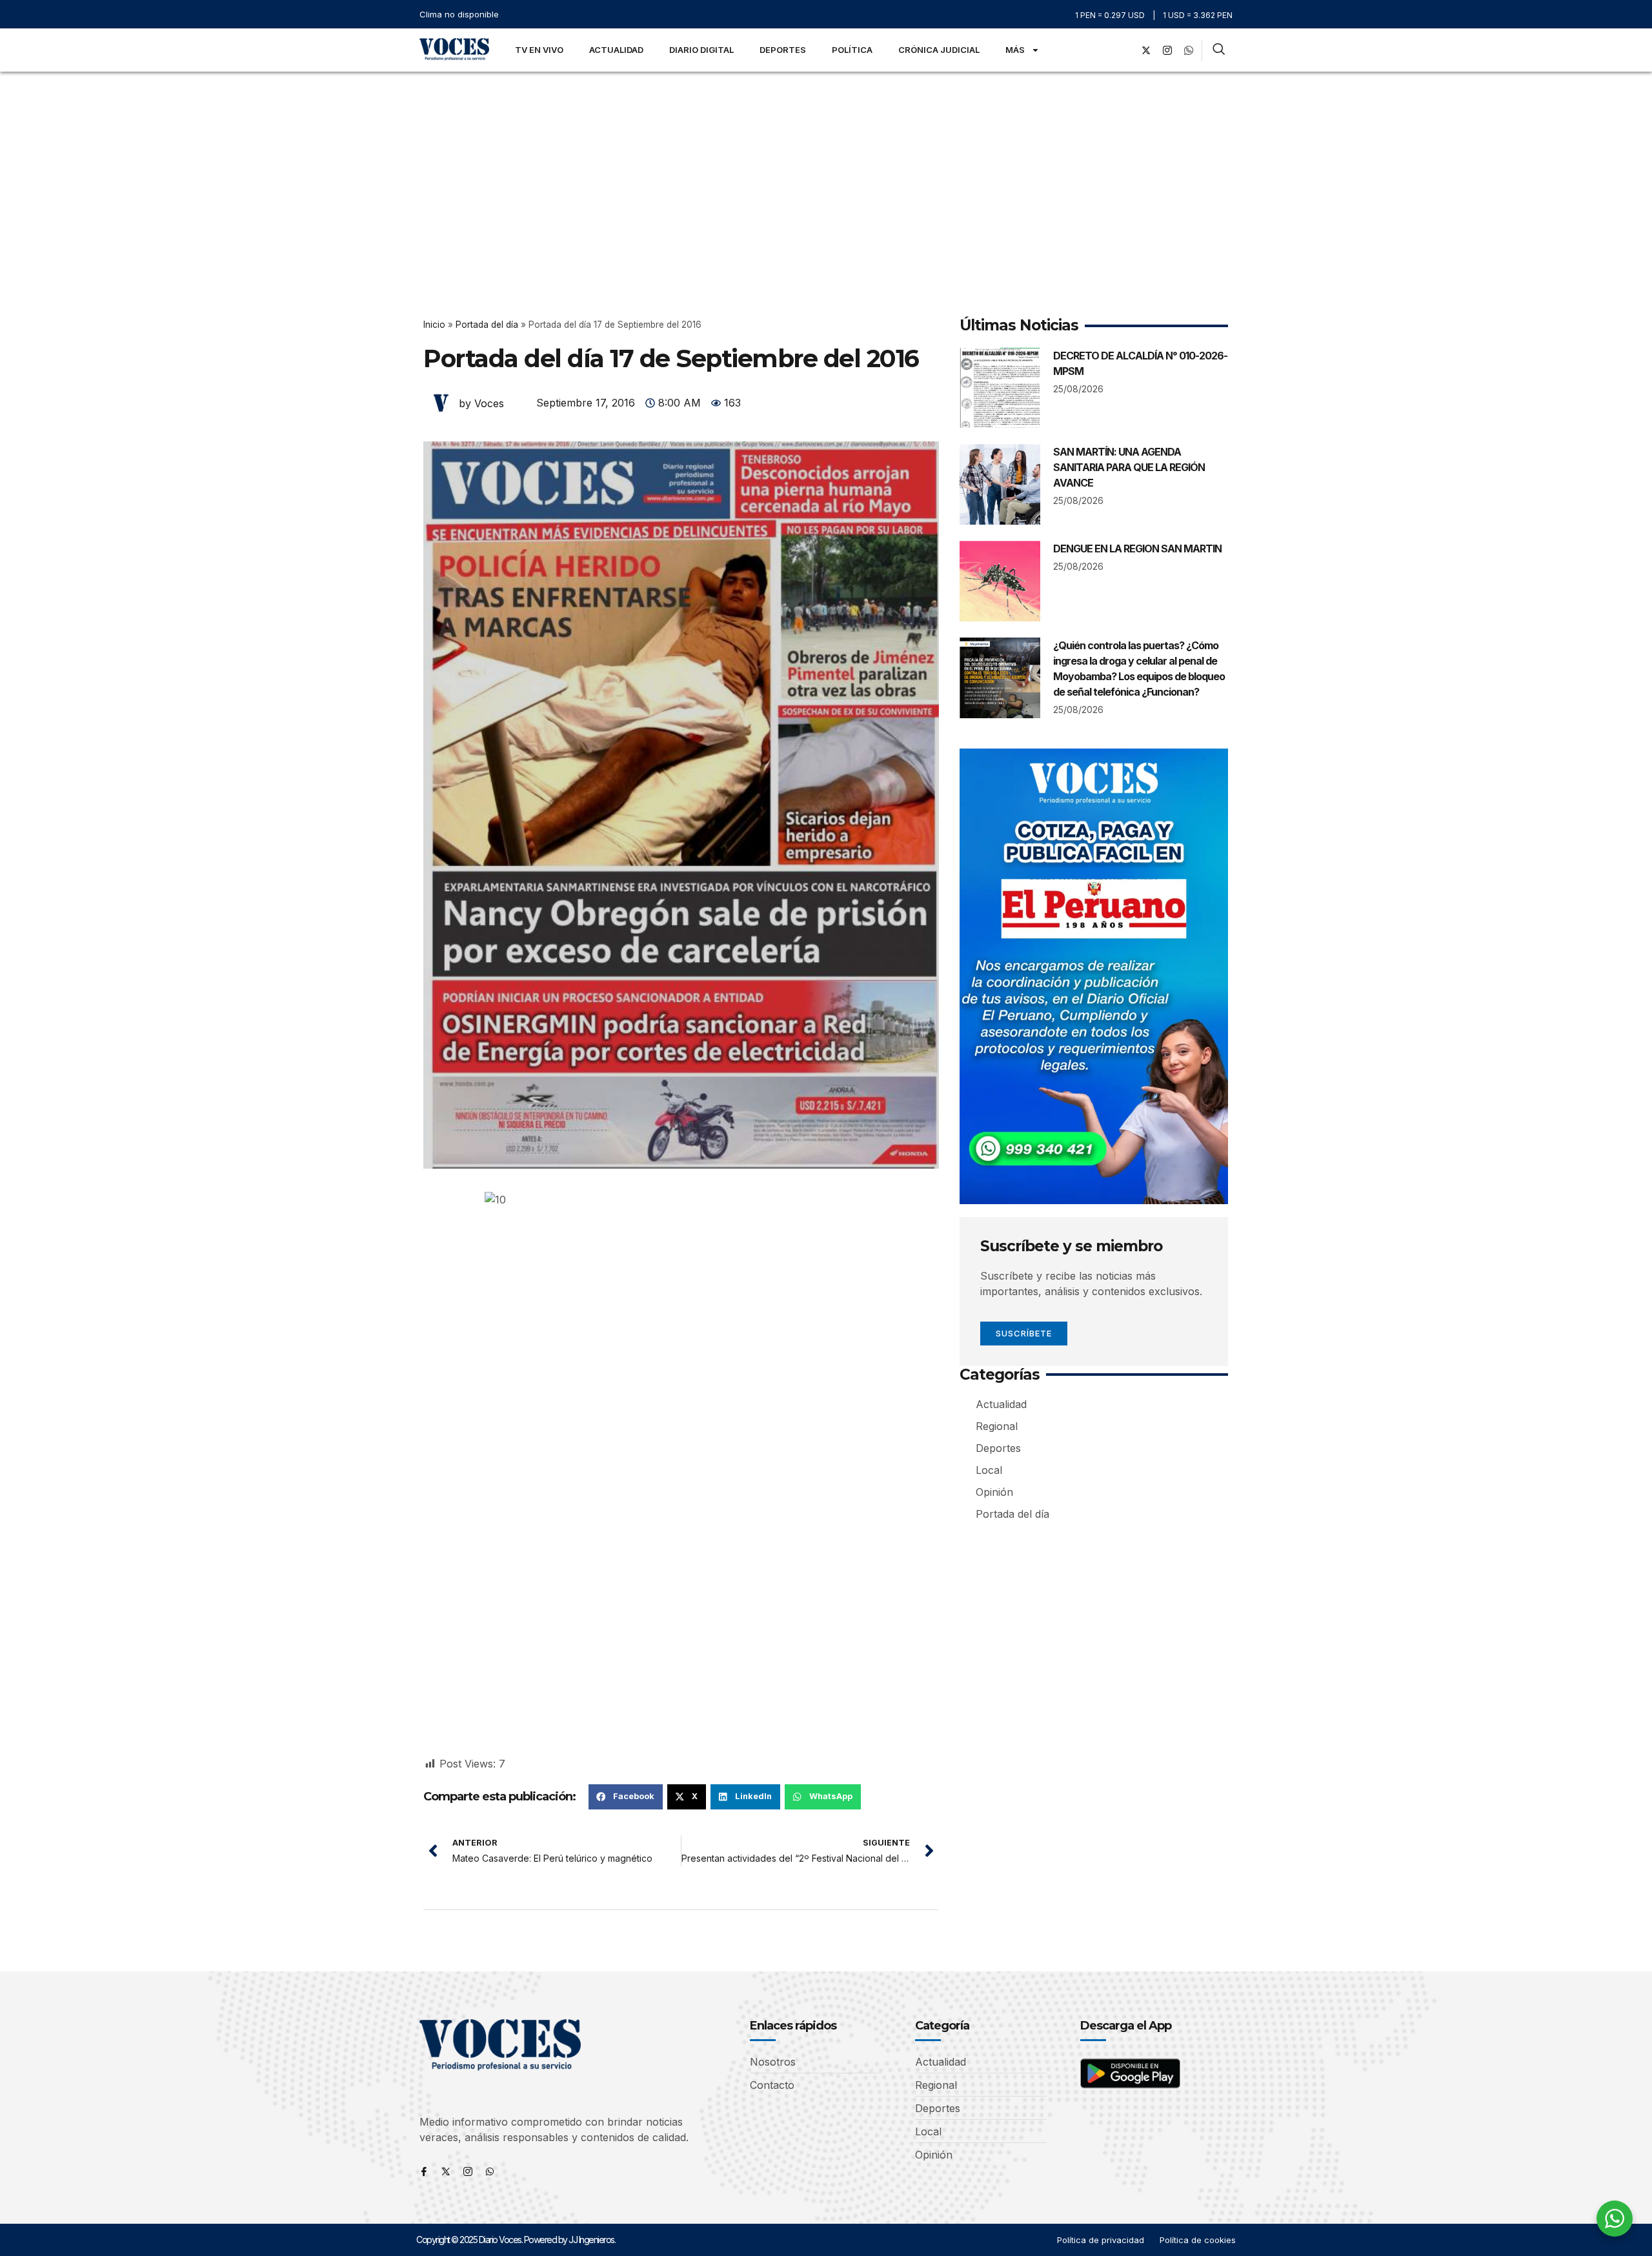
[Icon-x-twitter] (446, 2171)
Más (1015, 50)
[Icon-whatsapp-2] (1189, 50)
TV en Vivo (539, 50)
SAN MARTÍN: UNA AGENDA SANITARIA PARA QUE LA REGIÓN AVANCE (1129, 467)
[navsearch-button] (1219, 50)
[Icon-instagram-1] (1167, 50)
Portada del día (487, 325)
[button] (626, 1797)
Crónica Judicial (939, 50)
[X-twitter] (1146, 50)
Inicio (434, 325)
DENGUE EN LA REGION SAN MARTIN (1137, 549)
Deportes (783, 50)
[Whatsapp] (490, 2171)
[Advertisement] (826, 168)
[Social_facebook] (1125, 50)
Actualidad (616, 50)
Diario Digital (701, 50)
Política (852, 50)
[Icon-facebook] (424, 2171)
